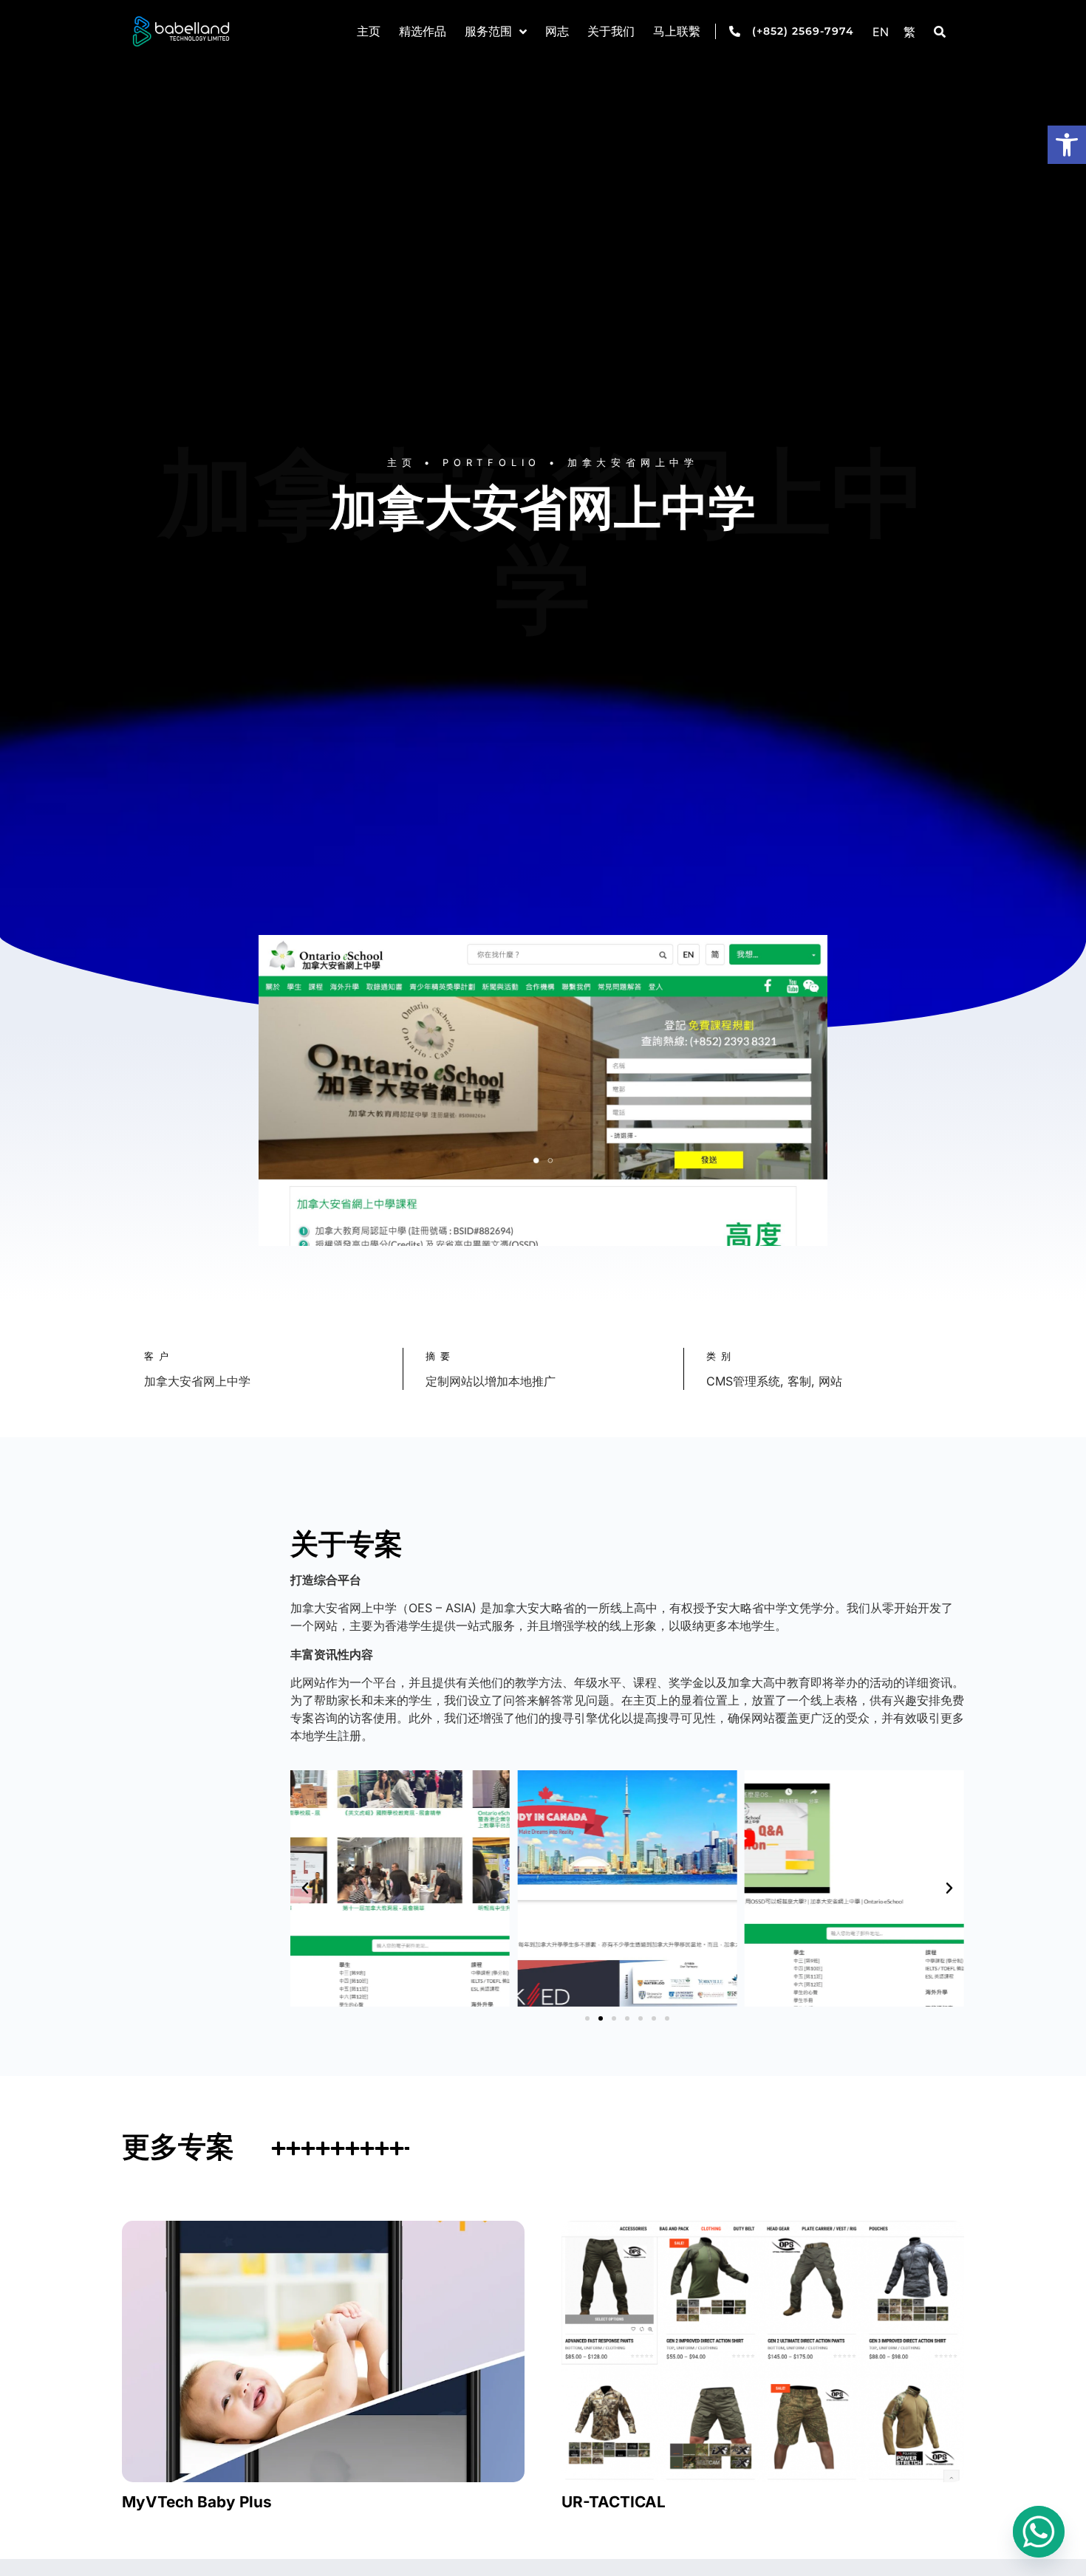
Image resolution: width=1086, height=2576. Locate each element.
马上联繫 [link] (677, 32)
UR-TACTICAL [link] (614, 2502)
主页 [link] (369, 32)
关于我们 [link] (611, 32)
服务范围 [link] (488, 32)
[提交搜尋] (940, 32)
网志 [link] (557, 32)
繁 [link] (909, 32)
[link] (1067, 145)
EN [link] (881, 32)
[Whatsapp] (1039, 2532)
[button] (305, 1888)
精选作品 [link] (423, 32)
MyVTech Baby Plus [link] (197, 2502)
